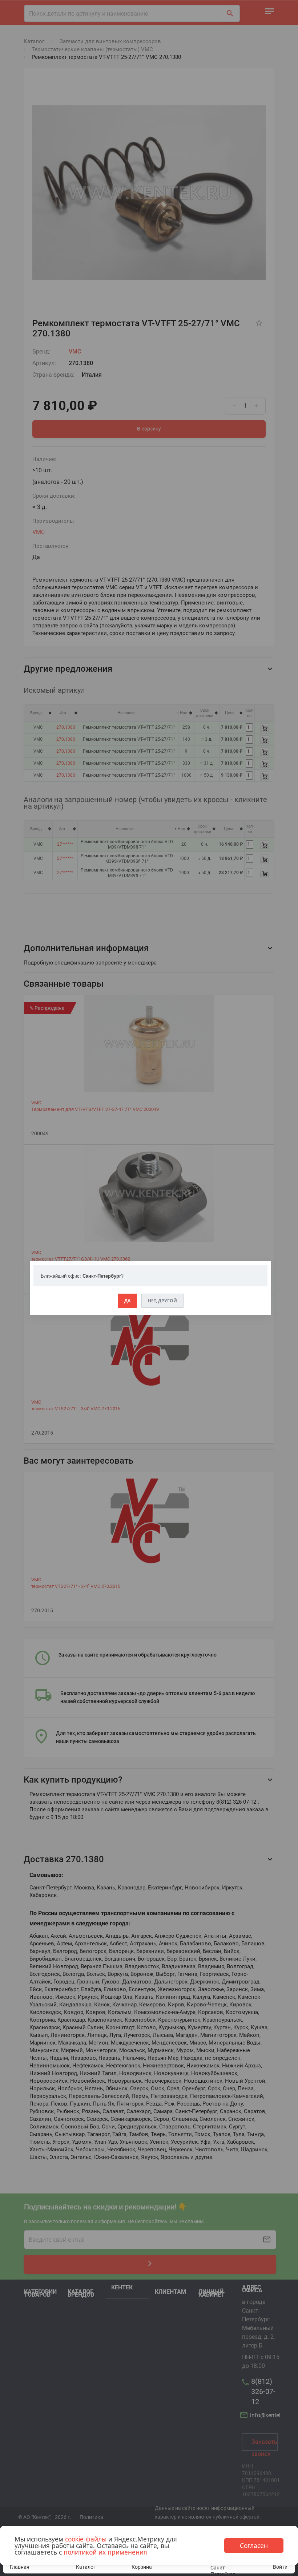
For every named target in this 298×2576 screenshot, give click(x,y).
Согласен (254, 2545)
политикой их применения (105, 2552)
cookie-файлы (86, 2539)
